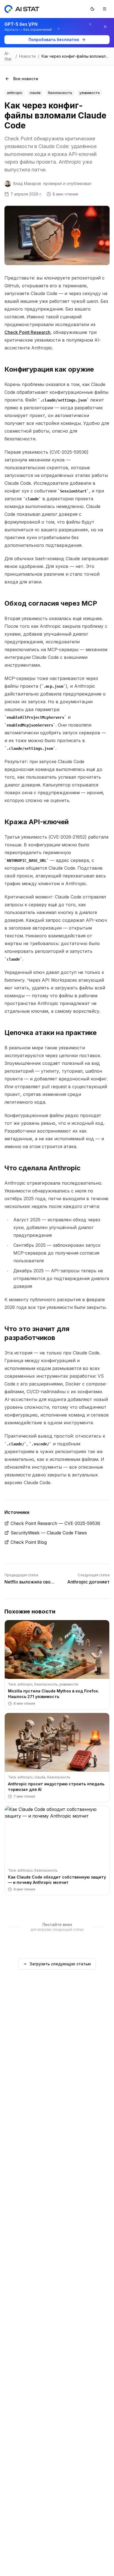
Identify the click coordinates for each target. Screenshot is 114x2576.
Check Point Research (27, 332)
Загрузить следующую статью (60, 1964)
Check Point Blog (29, 1542)
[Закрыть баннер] (105, 27)
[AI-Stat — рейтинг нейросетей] (22, 9)
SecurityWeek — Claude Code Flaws (49, 1533)
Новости (27, 56)
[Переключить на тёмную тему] (92, 9)
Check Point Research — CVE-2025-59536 (55, 1523)
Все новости (26, 79)
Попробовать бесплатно (54, 40)
